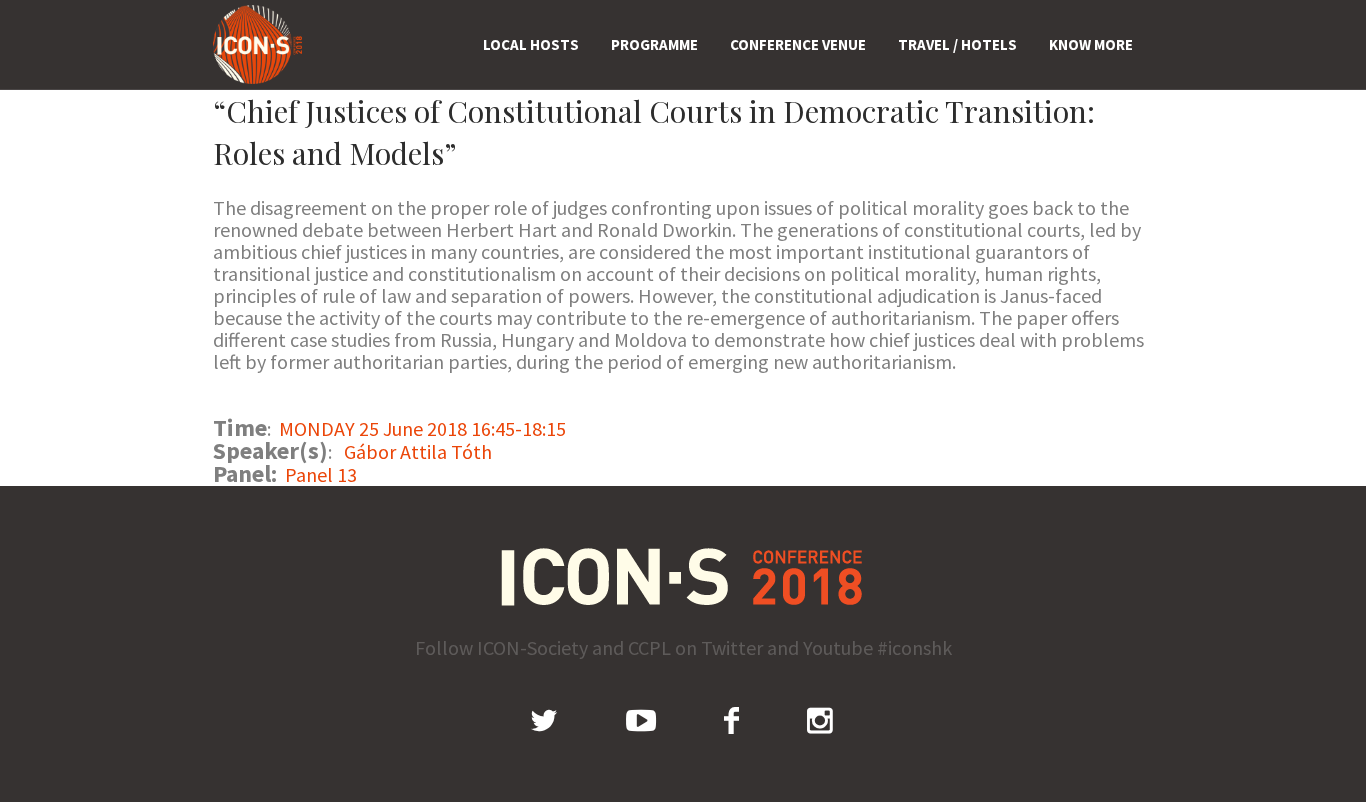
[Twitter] (544, 720)
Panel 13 (321, 474)
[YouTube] (641, 720)
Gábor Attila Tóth (418, 451)
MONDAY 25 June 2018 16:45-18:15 (422, 428)
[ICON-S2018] (683, 576)
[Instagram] (820, 720)
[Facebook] (731, 720)
